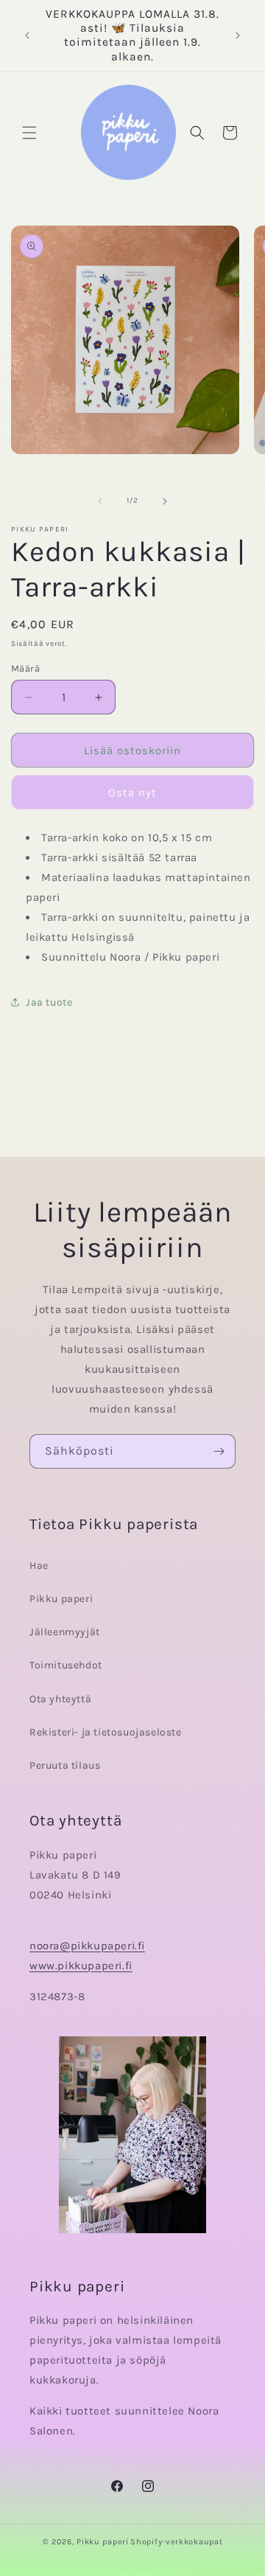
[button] (29, 133)
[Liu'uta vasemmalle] (100, 501)
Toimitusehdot (66, 1665)
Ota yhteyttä (60, 1699)
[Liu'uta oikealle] (165, 501)
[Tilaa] (219, 1451)
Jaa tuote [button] (49, 1002)
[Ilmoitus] (238, 35)
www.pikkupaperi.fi (81, 1966)
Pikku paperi (61, 1599)
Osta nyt (132, 793)
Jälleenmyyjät (65, 1632)
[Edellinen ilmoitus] (27, 35)
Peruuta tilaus (65, 1765)
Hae (39, 1566)
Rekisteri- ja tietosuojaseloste (106, 1732)
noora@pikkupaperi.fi (87, 1946)
